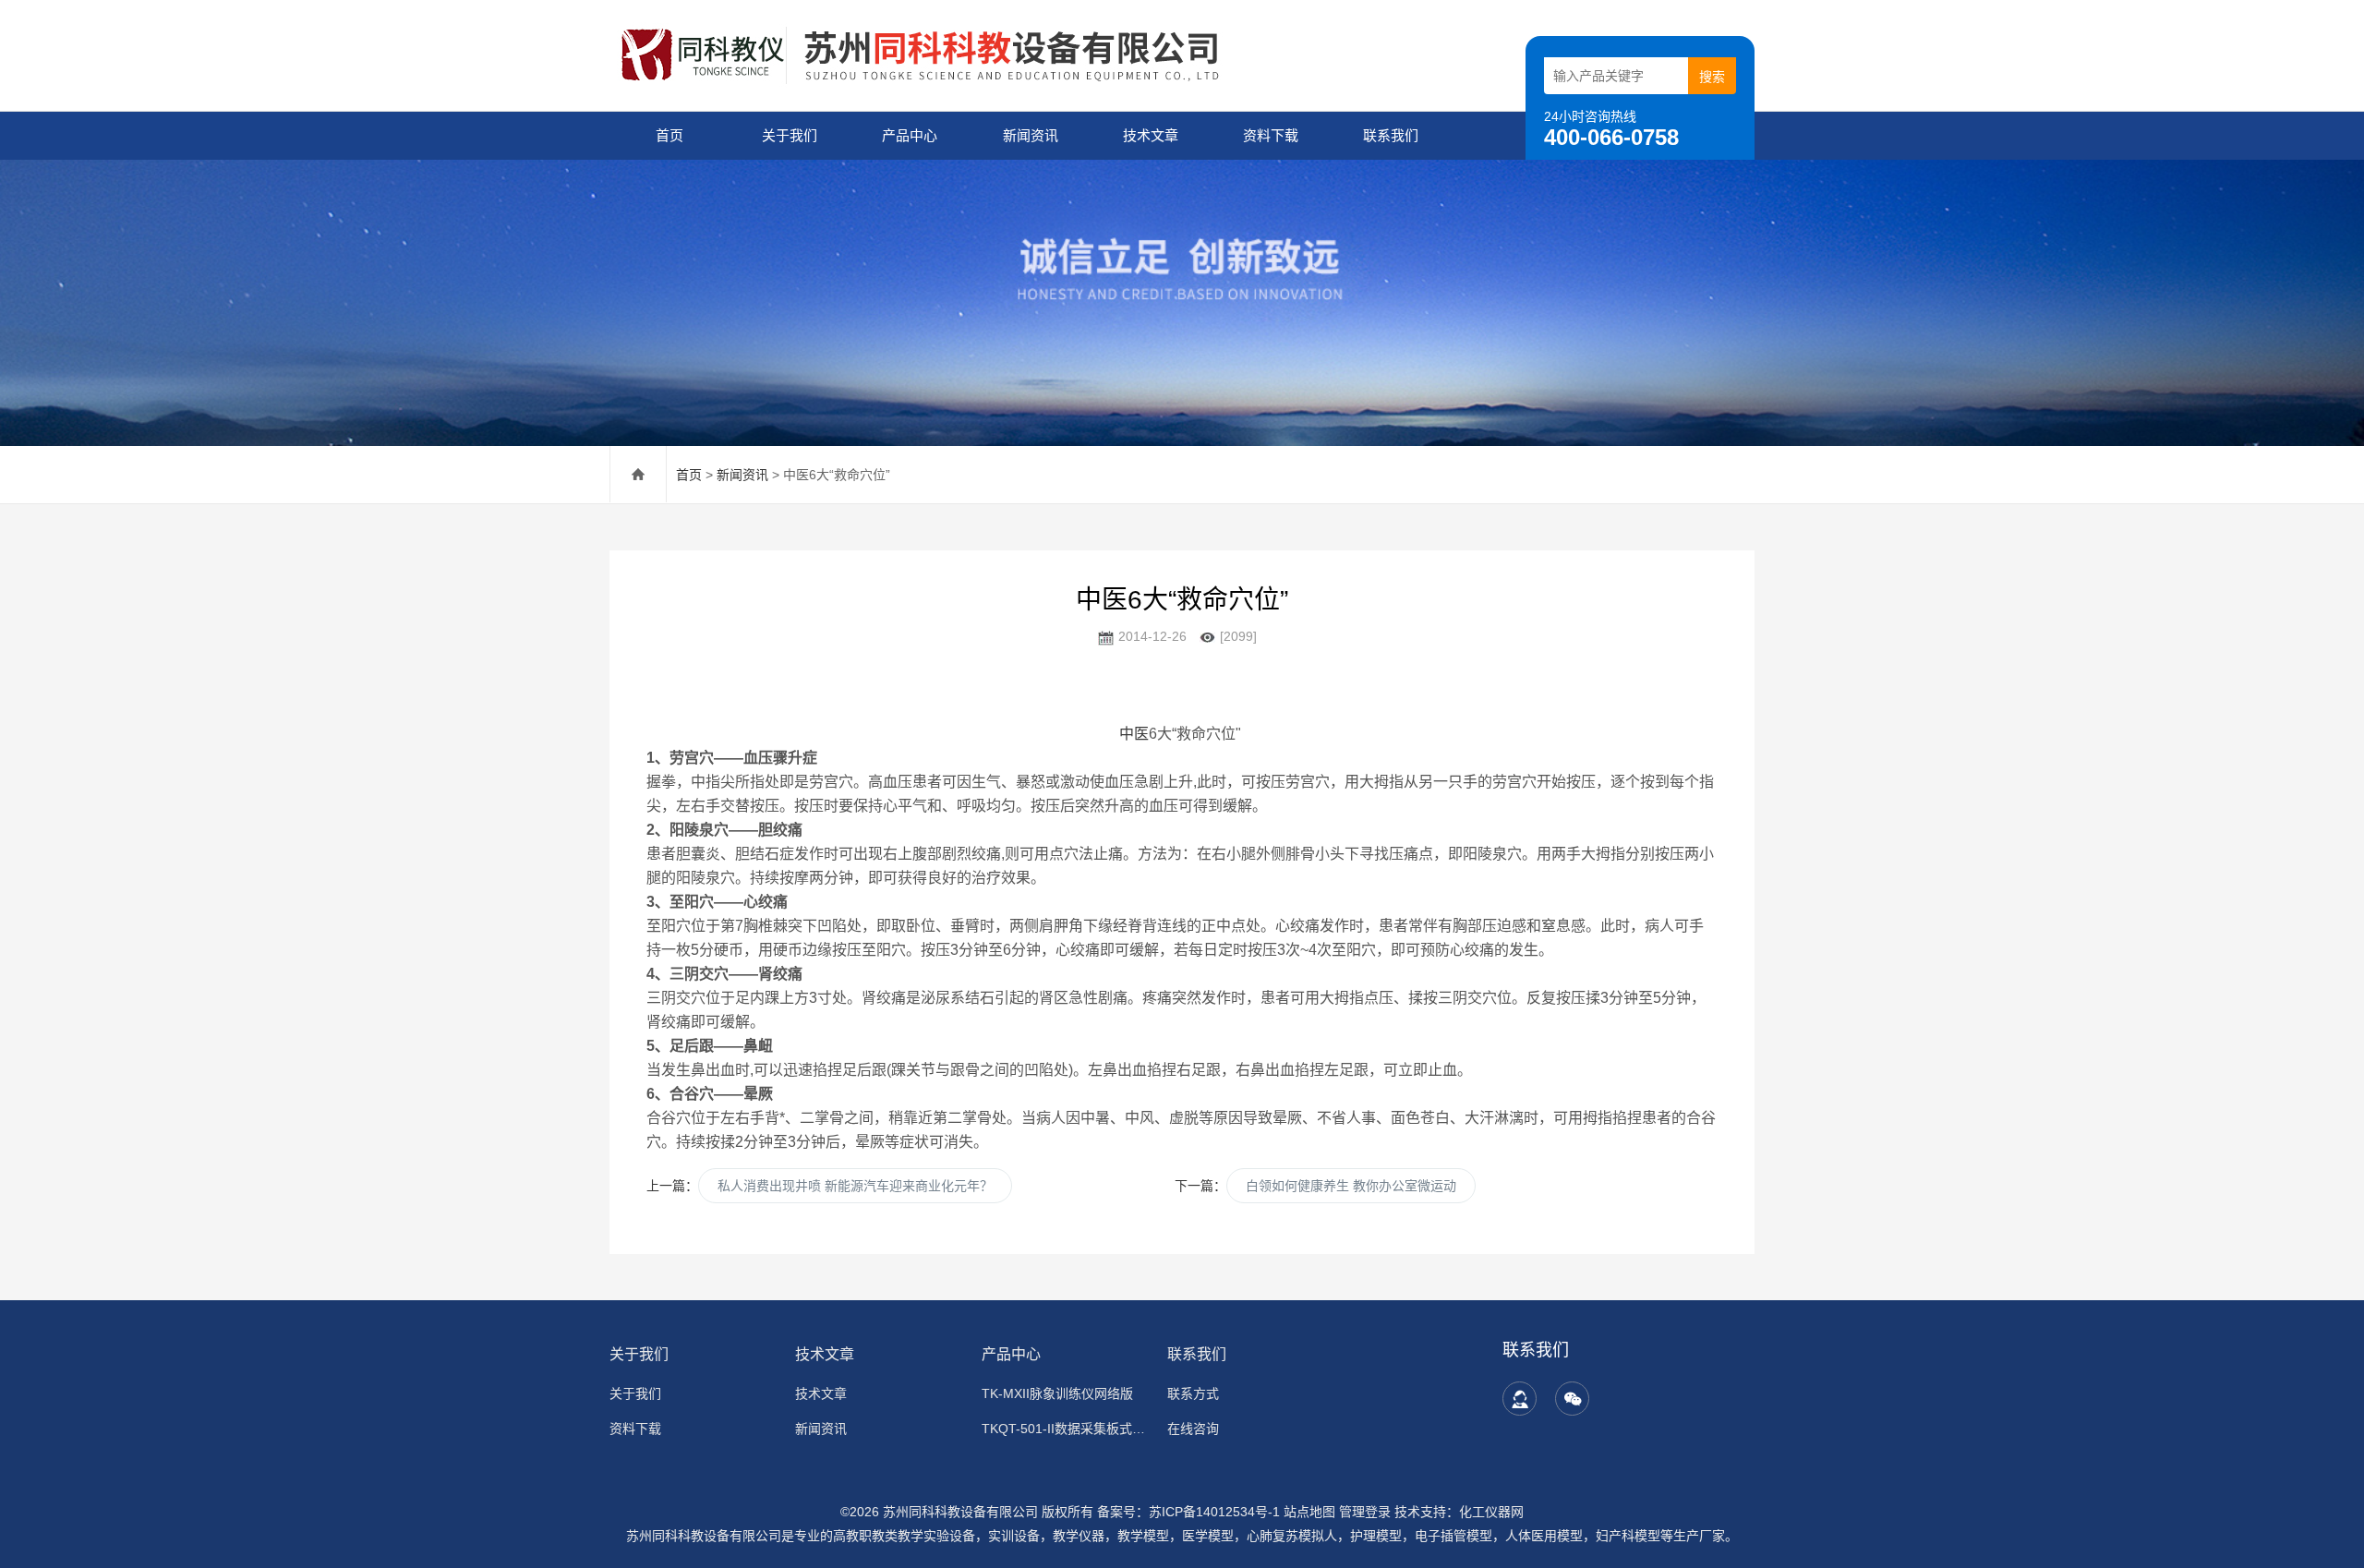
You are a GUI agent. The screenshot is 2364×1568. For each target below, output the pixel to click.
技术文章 (1151, 135)
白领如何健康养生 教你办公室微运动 (1351, 1186)
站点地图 (1309, 1512)
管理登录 (1365, 1512)
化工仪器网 (1491, 1512)
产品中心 (910, 135)
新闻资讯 (1031, 135)
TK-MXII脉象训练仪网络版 (1057, 1393)
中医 (1134, 734)
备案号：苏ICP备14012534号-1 (1188, 1512)
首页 (669, 135)
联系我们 (1391, 135)
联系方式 (1193, 1393)
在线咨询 (1193, 1429)
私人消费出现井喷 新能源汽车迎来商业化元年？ (855, 1186)
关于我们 (790, 135)
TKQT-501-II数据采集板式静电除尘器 (1063, 1429)
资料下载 (1271, 135)
